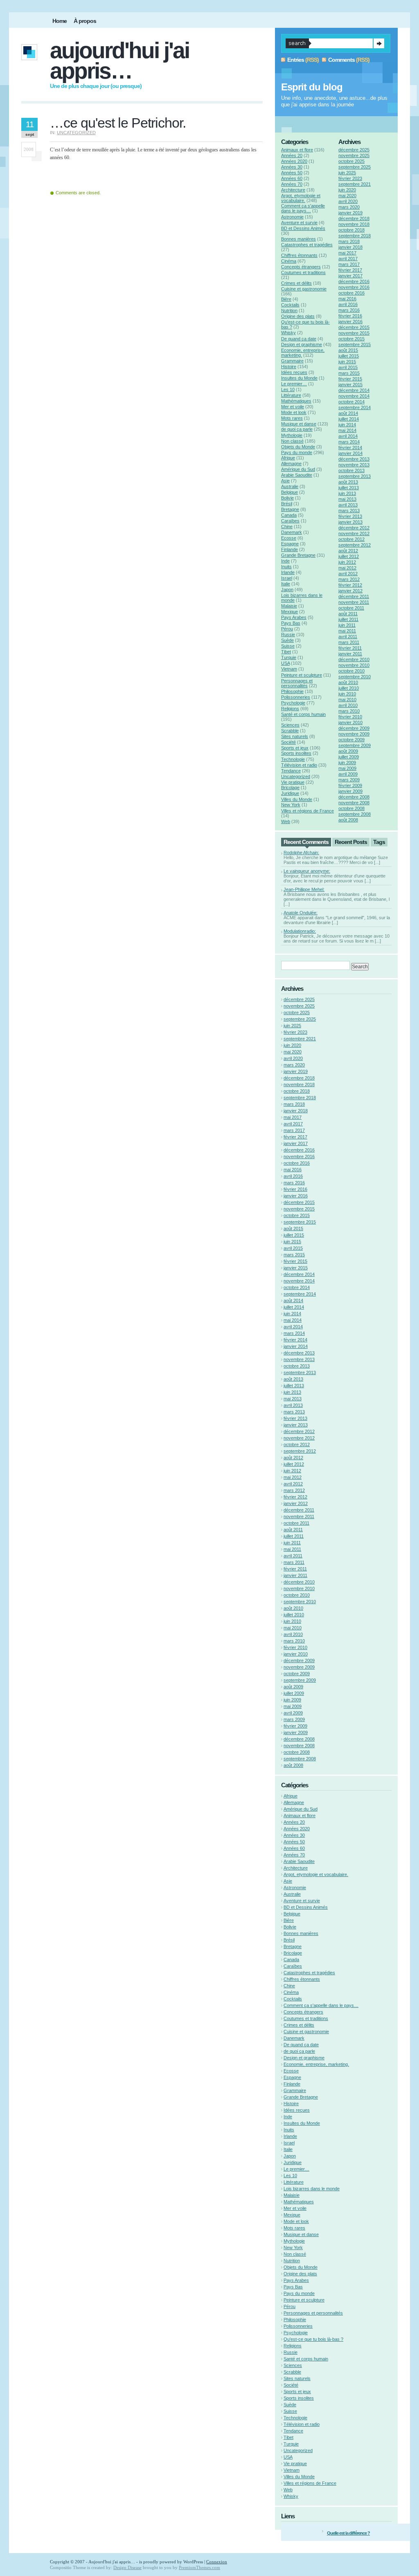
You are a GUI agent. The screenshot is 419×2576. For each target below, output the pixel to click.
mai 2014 (347, 430)
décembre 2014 (354, 390)
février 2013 (350, 516)
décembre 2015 (354, 327)
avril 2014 (348, 436)
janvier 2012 (350, 591)
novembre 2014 (354, 396)
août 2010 (348, 682)
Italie (286, 584)
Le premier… (294, 384)
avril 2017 (348, 259)
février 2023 (350, 178)
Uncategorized (76, 133)
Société (288, 742)
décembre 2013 (354, 459)
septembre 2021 (355, 184)
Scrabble (290, 731)
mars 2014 (349, 442)
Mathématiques (296, 401)
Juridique (290, 793)
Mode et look (294, 412)
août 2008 (348, 820)
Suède (287, 640)
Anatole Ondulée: (301, 913)
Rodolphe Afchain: (301, 853)
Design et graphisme (302, 344)
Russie (288, 634)
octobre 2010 (351, 671)
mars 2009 (349, 780)
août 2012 (348, 551)
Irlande (288, 572)
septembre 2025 (355, 167)
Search (379, 43)
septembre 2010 (355, 677)
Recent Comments (306, 842)
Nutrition (289, 310)
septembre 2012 (355, 545)
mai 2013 (347, 499)
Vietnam (289, 669)
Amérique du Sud (298, 469)
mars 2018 (349, 241)
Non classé (292, 441)
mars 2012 (349, 579)
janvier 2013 (350, 522)
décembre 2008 (354, 797)
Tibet (286, 652)
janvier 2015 (350, 385)
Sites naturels (295, 736)
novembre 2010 (354, 665)
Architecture (293, 190)
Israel (287, 578)
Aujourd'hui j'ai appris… (119, 61)
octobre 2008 (351, 808)
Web (286, 821)
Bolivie (287, 498)
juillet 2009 (349, 757)
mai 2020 (347, 196)
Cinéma (289, 261)
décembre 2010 (354, 659)
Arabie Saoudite (297, 475)
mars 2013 (349, 511)
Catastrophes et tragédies (307, 245)
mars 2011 (349, 642)
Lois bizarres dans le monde (312, 2189)
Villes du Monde (297, 799)
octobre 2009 (351, 740)
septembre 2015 (355, 344)
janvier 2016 (350, 322)
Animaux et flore (297, 150)
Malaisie (289, 606)
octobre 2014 (351, 402)
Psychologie (293, 703)
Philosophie (292, 691)
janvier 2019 (350, 213)
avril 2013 (348, 505)
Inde (285, 561)
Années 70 (292, 184)
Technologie (293, 759)
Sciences (290, 725)
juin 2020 (347, 190)
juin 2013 (347, 493)
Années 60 (292, 178)
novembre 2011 (354, 602)
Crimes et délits (296, 283)
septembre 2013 (355, 476)
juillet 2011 (348, 619)
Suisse (288, 646)
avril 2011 (348, 637)
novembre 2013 (354, 465)
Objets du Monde (298, 447)
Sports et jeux (295, 748)
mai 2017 (347, 253)
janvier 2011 (350, 654)
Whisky (288, 333)
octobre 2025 (351, 161)
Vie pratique (293, 782)
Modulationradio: (300, 931)
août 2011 (348, 614)
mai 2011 (347, 631)
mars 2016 (349, 310)
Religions (290, 709)
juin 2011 (347, 625)
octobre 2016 (351, 293)
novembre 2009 (354, 734)
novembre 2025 (354, 155)
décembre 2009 (354, 728)
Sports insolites (296, 753)
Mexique (289, 612)
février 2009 (350, 785)
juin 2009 (347, 763)
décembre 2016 (354, 281)
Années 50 (292, 173)
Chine (287, 526)
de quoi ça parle (297, 429)
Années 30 (292, 167)
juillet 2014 (349, 419)
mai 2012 (347, 568)
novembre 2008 (354, 803)
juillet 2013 (349, 488)
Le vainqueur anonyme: (307, 871)
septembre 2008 (355, 814)
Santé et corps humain (303, 714)
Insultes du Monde (299, 378)
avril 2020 (348, 201)
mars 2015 (349, 373)
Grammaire (292, 361)
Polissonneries (296, 697)
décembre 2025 (354, 150)
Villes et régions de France (307, 811)
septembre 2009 (355, 745)
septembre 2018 (355, 236)
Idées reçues (294, 372)
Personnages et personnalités (297, 683)
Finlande (289, 549)
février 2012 (350, 585)
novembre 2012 (354, 533)
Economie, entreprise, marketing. (316, 2064)
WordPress (193, 2562)
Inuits (286, 567)
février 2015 (350, 379)
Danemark (292, 532)
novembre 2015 (354, 333)
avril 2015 (348, 367)
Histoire (289, 367)
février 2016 (350, 316)
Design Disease (127, 2567)
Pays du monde (297, 452)
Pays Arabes (294, 617)
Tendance (291, 771)
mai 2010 (347, 700)
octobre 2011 (351, 608)
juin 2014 (347, 425)
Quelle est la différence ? (348, 2533)
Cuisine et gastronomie (304, 289)
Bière (286, 299)
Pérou (287, 629)
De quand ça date (299, 339)
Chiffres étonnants (299, 255)
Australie (290, 486)
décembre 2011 (354, 596)
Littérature (291, 395)
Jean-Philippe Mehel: (304, 889)
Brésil (287, 504)
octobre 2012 (351, 539)
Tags (379, 842)
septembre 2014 (355, 407)
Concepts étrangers (301, 267)
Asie (285, 481)
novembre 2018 (354, 224)
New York (291, 805)
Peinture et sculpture (302, 675)
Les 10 (288, 389)
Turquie (289, 657)
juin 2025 (347, 173)
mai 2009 (347, 768)
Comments (341, 60)
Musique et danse (299, 424)
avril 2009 (348, 774)
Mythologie (292, 435)
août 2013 (348, 482)
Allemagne (291, 463)
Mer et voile (293, 407)
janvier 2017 (350, 276)
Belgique (289, 492)
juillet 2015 (349, 356)
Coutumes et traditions (303, 272)
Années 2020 (294, 161)
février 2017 (350, 270)
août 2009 (348, 751)
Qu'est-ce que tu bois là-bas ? (313, 2339)
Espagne (290, 544)
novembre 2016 (354, 287)
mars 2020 (349, 207)
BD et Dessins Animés (303, 228)
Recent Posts (351, 842)
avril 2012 (348, 574)
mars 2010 (349, 711)
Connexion (217, 2562)
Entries (296, 60)
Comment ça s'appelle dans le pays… (303, 208)
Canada (289, 515)
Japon (287, 589)
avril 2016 (348, 304)
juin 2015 (347, 362)
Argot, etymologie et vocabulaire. (301, 198)
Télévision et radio (299, 765)
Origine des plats (298, 316)
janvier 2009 (350, 791)
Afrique (288, 458)
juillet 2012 (349, 556)
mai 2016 (347, 299)
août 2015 (348, 350)
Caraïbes (290, 521)
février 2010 (350, 717)
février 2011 (350, 648)
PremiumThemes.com (199, 2567)
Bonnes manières (298, 239)
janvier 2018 (350, 247)
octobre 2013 (351, 470)
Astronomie (292, 217)
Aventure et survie (299, 223)
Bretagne (290, 509)
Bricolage (290, 787)
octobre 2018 (351, 230)
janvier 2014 (350, 453)
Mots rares (292, 418)
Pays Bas (291, 623)
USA (285, 663)
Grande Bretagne (298, 555)
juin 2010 (347, 694)
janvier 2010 (350, 722)
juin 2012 (347, 562)
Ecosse (289, 538)
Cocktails (290, 305)
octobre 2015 (351, 339)
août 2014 (348, 413)
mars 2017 (349, 264)
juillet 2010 (349, 688)
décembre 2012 (354, 528)
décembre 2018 (354, 218)
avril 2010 (348, 705)
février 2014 (350, 448)
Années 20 (292, 155)
